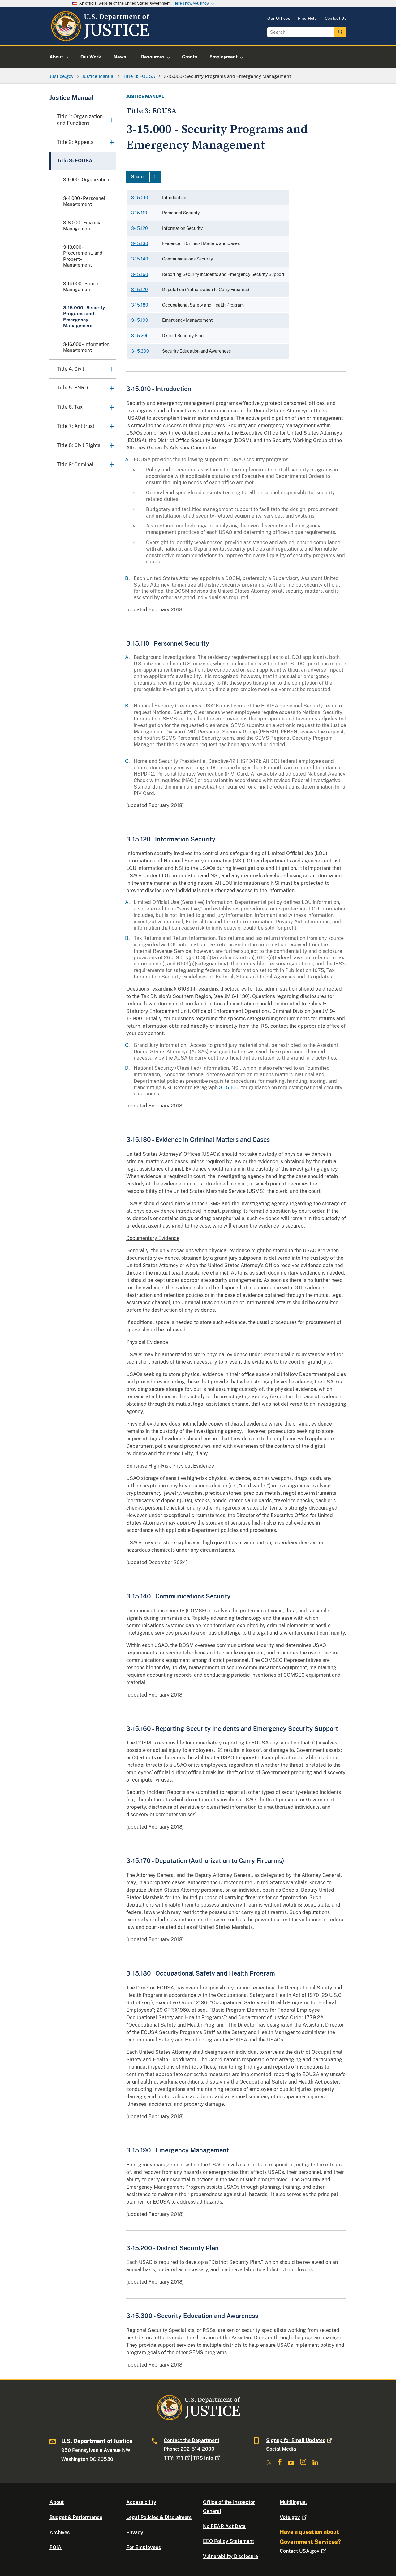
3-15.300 (140, 351)
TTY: (173, 2458)
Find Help (308, 18)
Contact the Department (192, 2440)
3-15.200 (140, 336)
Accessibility (141, 2502)
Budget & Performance (76, 2517)
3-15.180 (140, 305)
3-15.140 (140, 259)
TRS (203, 2458)
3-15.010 (140, 198)
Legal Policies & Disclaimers (159, 2517)
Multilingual (293, 2502)
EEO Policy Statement (228, 2541)
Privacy (135, 2533)
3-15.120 (140, 228)
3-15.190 (140, 320)
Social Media (281, 2449)
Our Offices (279, 18)
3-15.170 (140, 290)
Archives (60, 2533)
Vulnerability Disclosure (230, 2556)
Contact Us (336, 18)
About (57, 2502)
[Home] (100, 38)
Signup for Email (296, 2440)
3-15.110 (139, 213)
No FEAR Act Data (224, 2526)
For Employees (144, 2547)
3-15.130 (140, 243)
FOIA (56, 2547)
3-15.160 (140, 274)
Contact (299, 2551)
